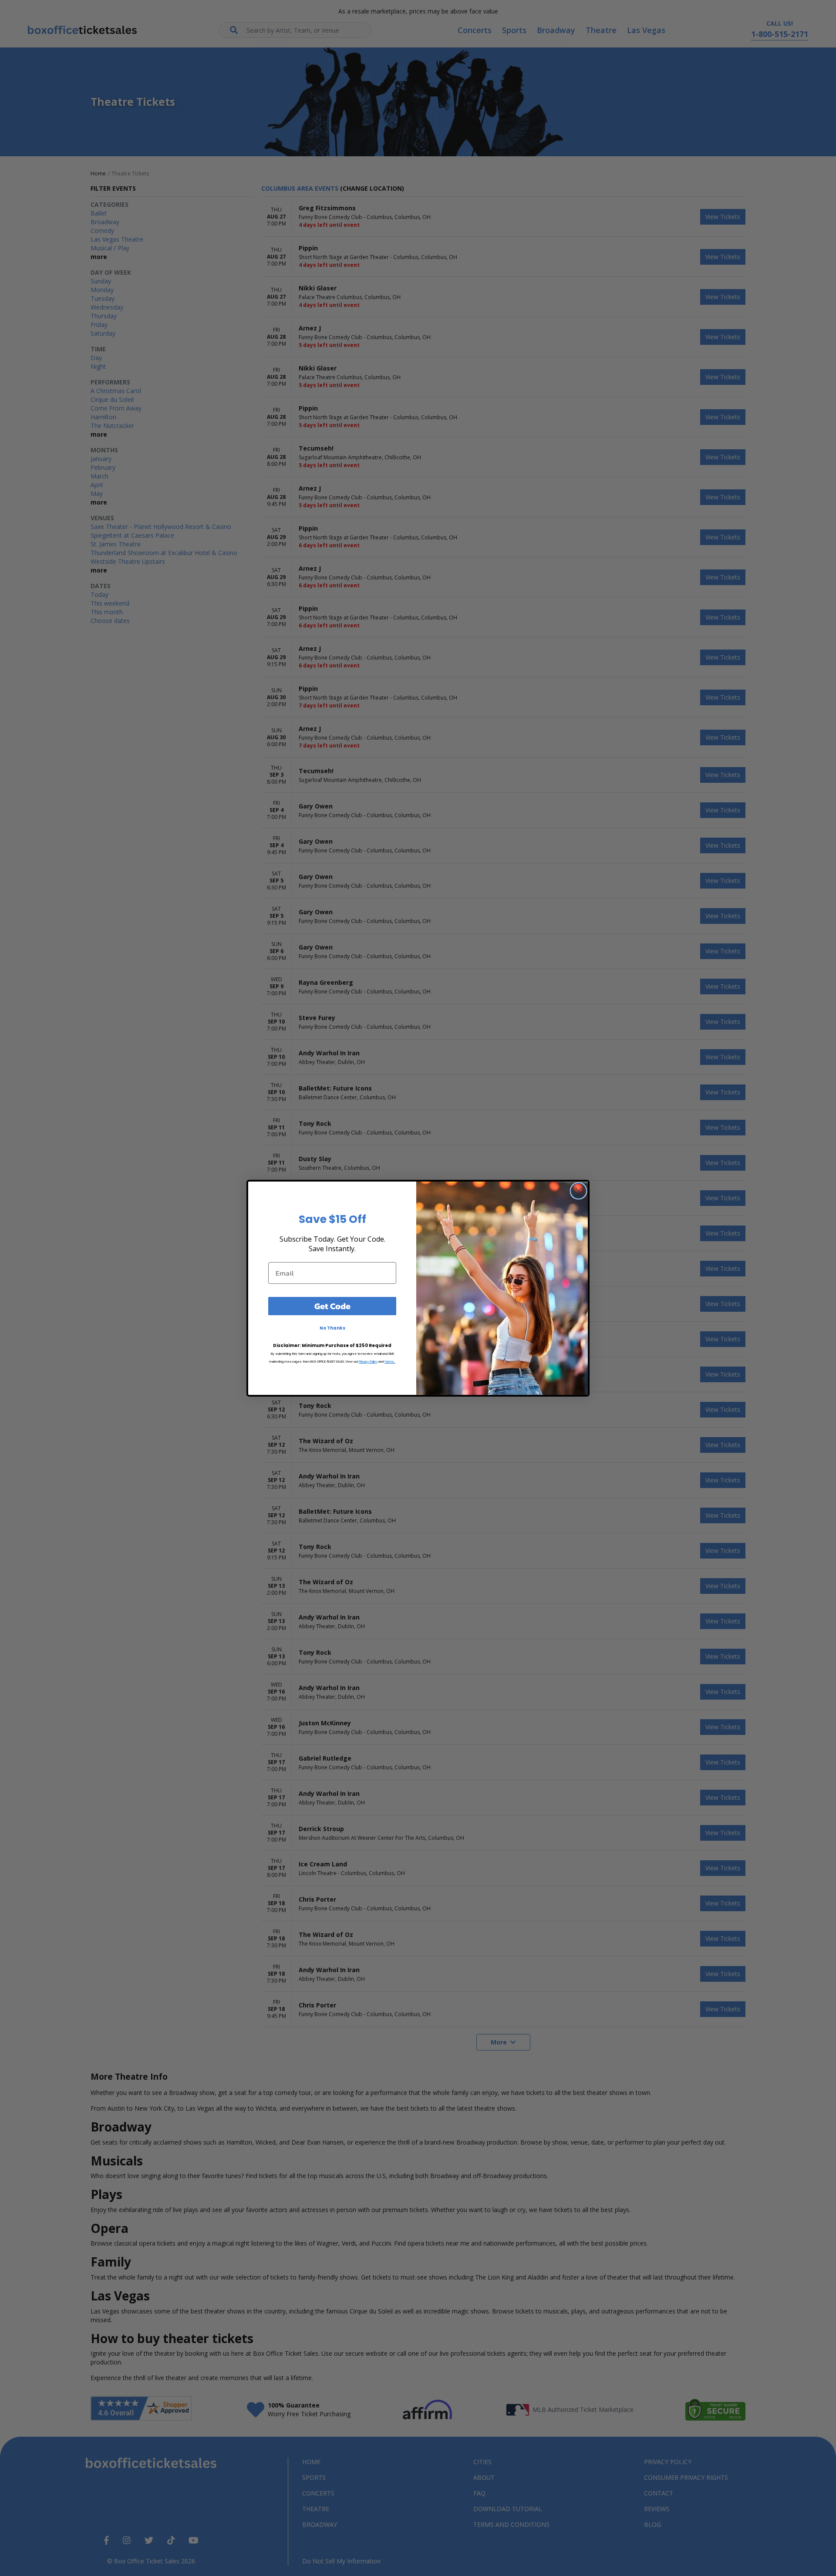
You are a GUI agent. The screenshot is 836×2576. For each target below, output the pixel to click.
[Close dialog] (578, 1191)
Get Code (332, 1306)
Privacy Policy (368, 1362)
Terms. (390, 1362)
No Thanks (332, 1328)
